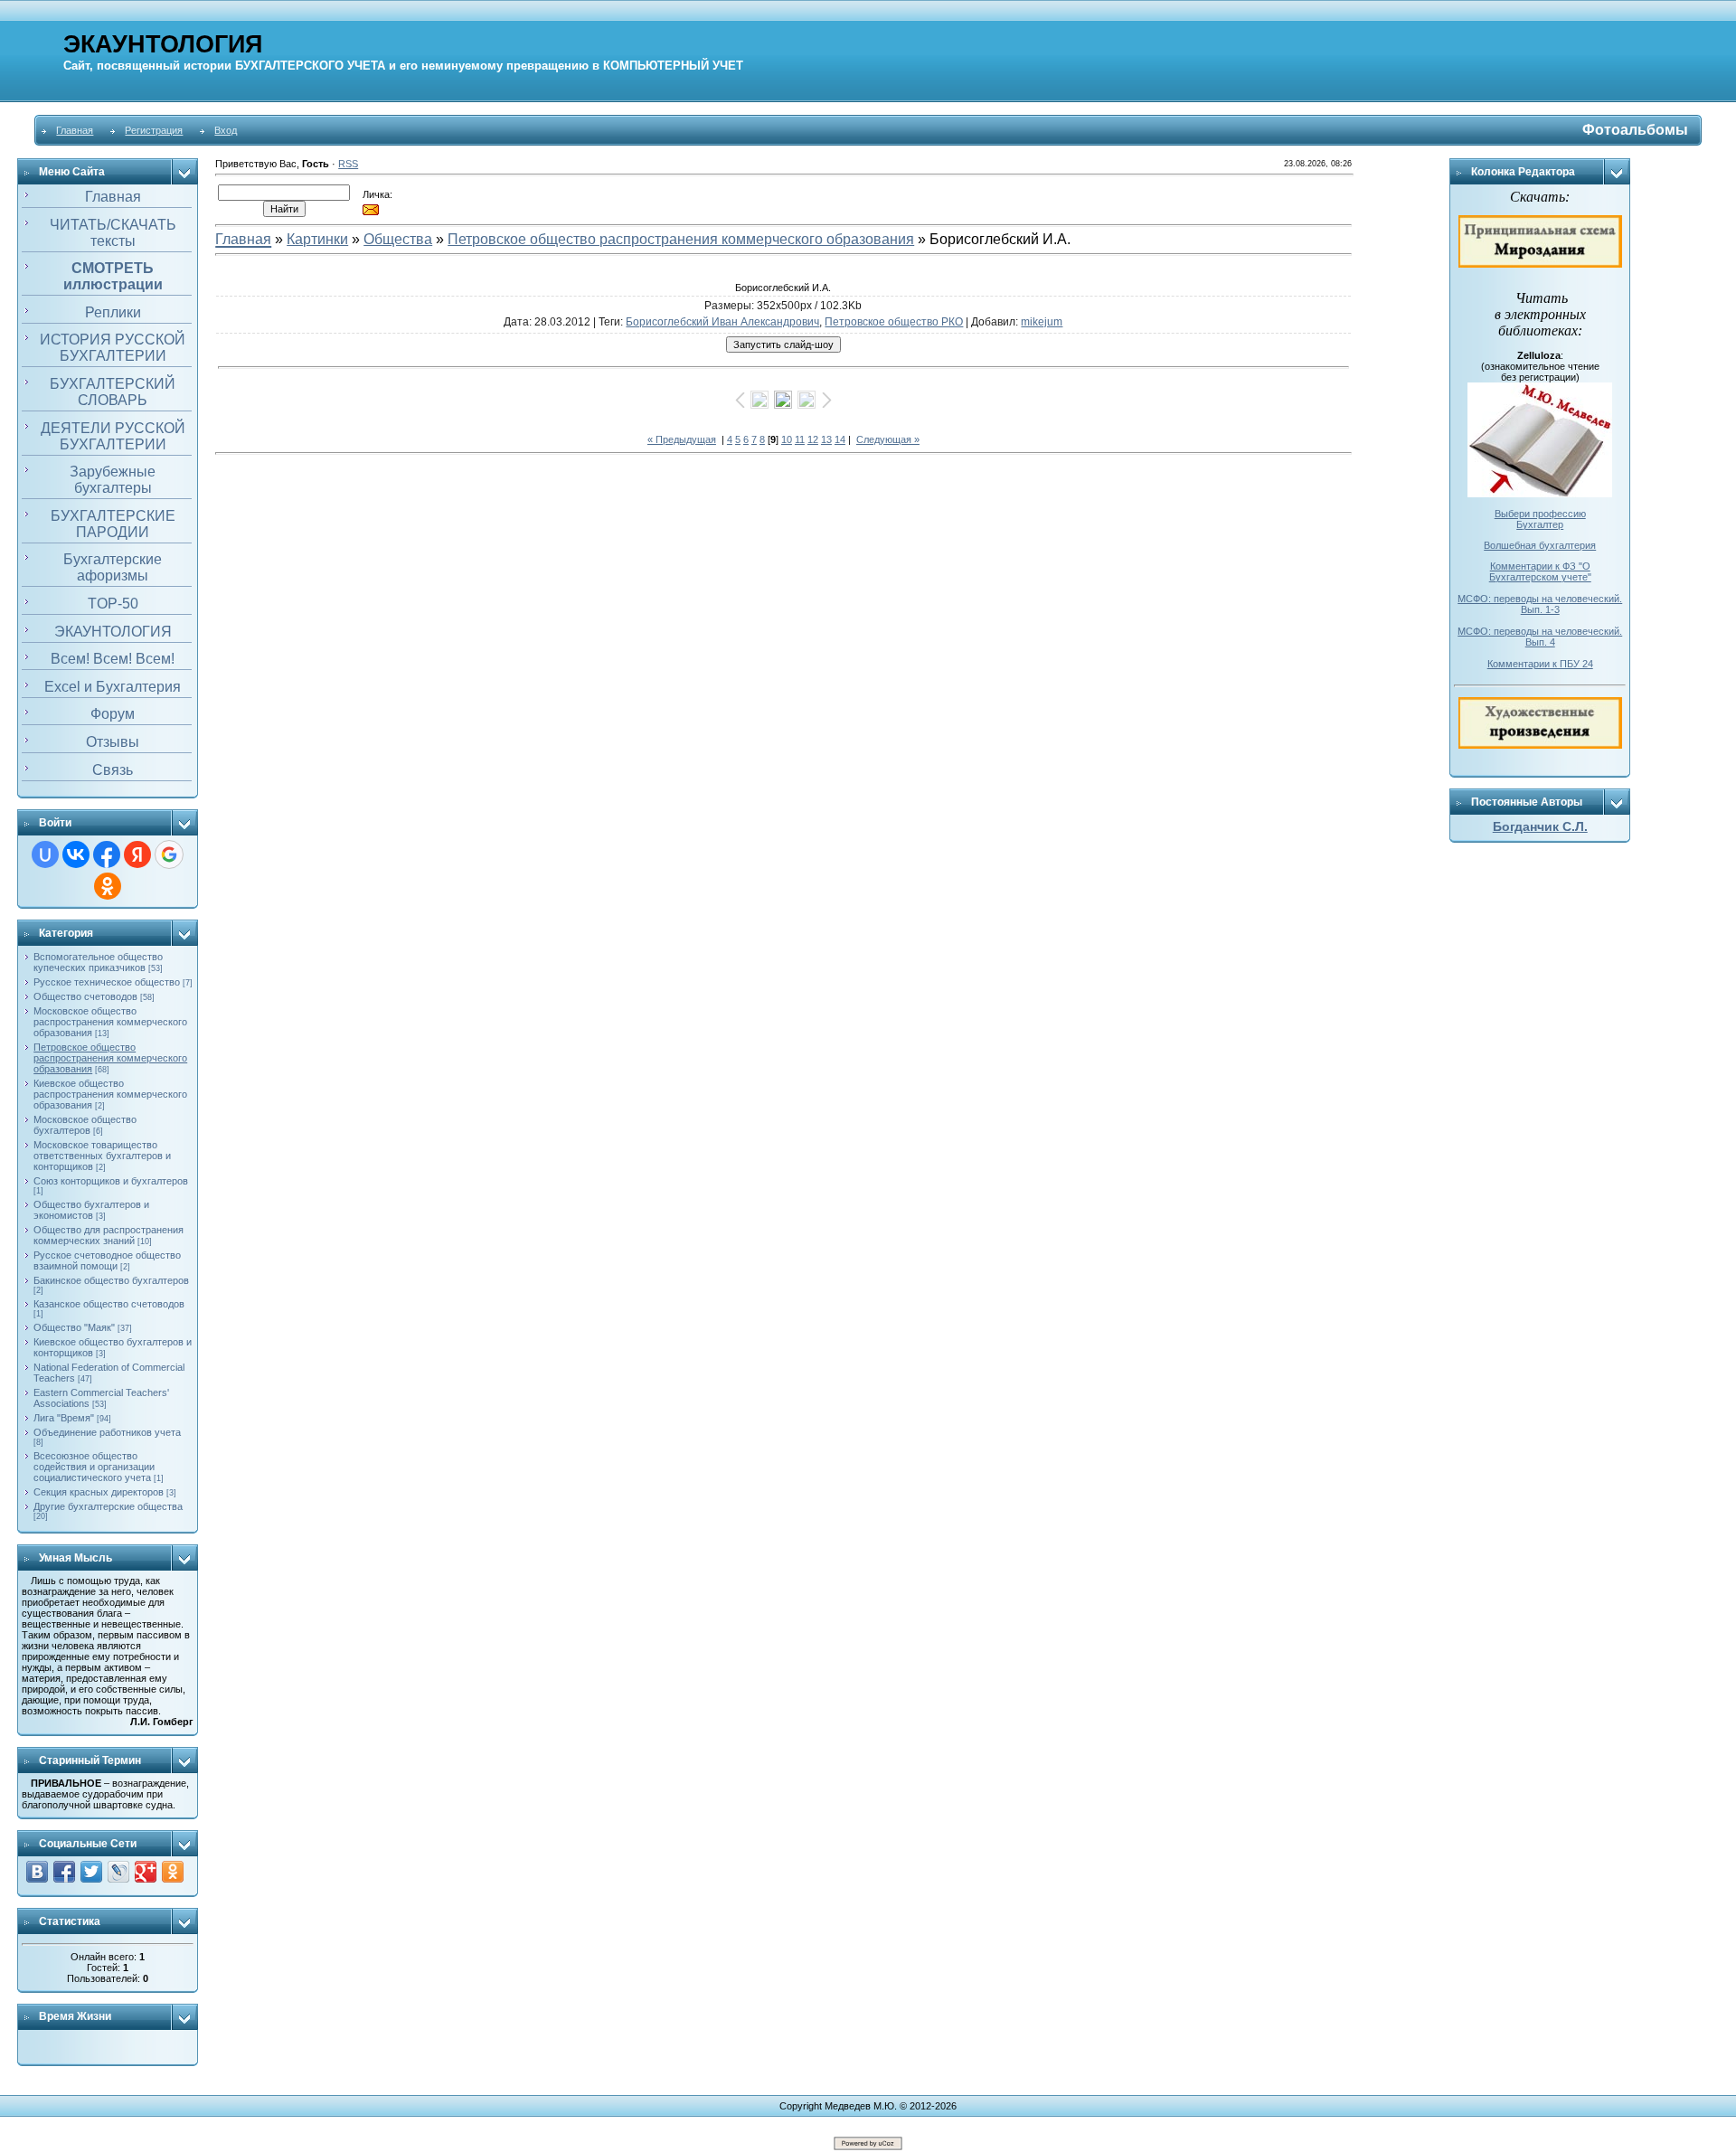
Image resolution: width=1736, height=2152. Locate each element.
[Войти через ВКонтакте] (76, 854)
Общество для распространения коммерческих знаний (108, 1235)
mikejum (1042, 322)
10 (787, 439)
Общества (398, 239)
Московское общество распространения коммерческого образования (110, 1022)
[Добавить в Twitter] (91, 1872)
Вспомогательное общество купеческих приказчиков (98, 962)
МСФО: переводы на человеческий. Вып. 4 (1540, 637)
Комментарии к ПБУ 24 (1540, 664)
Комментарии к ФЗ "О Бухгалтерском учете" (1540, 571)
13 (826, 439)
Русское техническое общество (107, 982)
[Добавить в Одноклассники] (173, 1872)
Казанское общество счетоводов (109, 1304)
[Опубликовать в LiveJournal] (118, 1872)
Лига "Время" (64, 1418)
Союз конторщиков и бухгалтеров (111, 1181)
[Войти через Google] (169, 854)
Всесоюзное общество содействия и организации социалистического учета (94, 1467)
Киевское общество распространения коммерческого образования (110, 1094)
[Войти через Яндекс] (137, 854)
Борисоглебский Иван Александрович (722, 322)
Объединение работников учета (107, 1432)
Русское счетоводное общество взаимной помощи (107, 1260)
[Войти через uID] (45, 854)
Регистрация (154, 130)
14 (840, 439)
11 (800, 439)
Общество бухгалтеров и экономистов (91, 1210)
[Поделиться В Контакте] (37, 1872)
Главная (75, 130)
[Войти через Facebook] (107, 854)
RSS (348, 164)
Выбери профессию (1540, 514)
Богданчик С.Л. (1540, 826)
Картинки (317, 239)
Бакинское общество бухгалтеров (111, 1280)
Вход (226, 130)
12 (813, 439)
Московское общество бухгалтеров (85, 1125)
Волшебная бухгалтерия (1540, 545)
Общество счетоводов (85, 996)
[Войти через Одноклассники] (108, 886)
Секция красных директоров (99, 1492)
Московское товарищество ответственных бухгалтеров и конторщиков (102, 1156)
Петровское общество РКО (894, 322)
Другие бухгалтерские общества (108, 1506)
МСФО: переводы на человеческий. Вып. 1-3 (1540, 604)
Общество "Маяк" (74, 1327)
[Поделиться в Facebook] (64, 1872)
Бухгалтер (1540, 524)
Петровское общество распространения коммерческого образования (110, 1058)
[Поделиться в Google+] (146, 1872)
